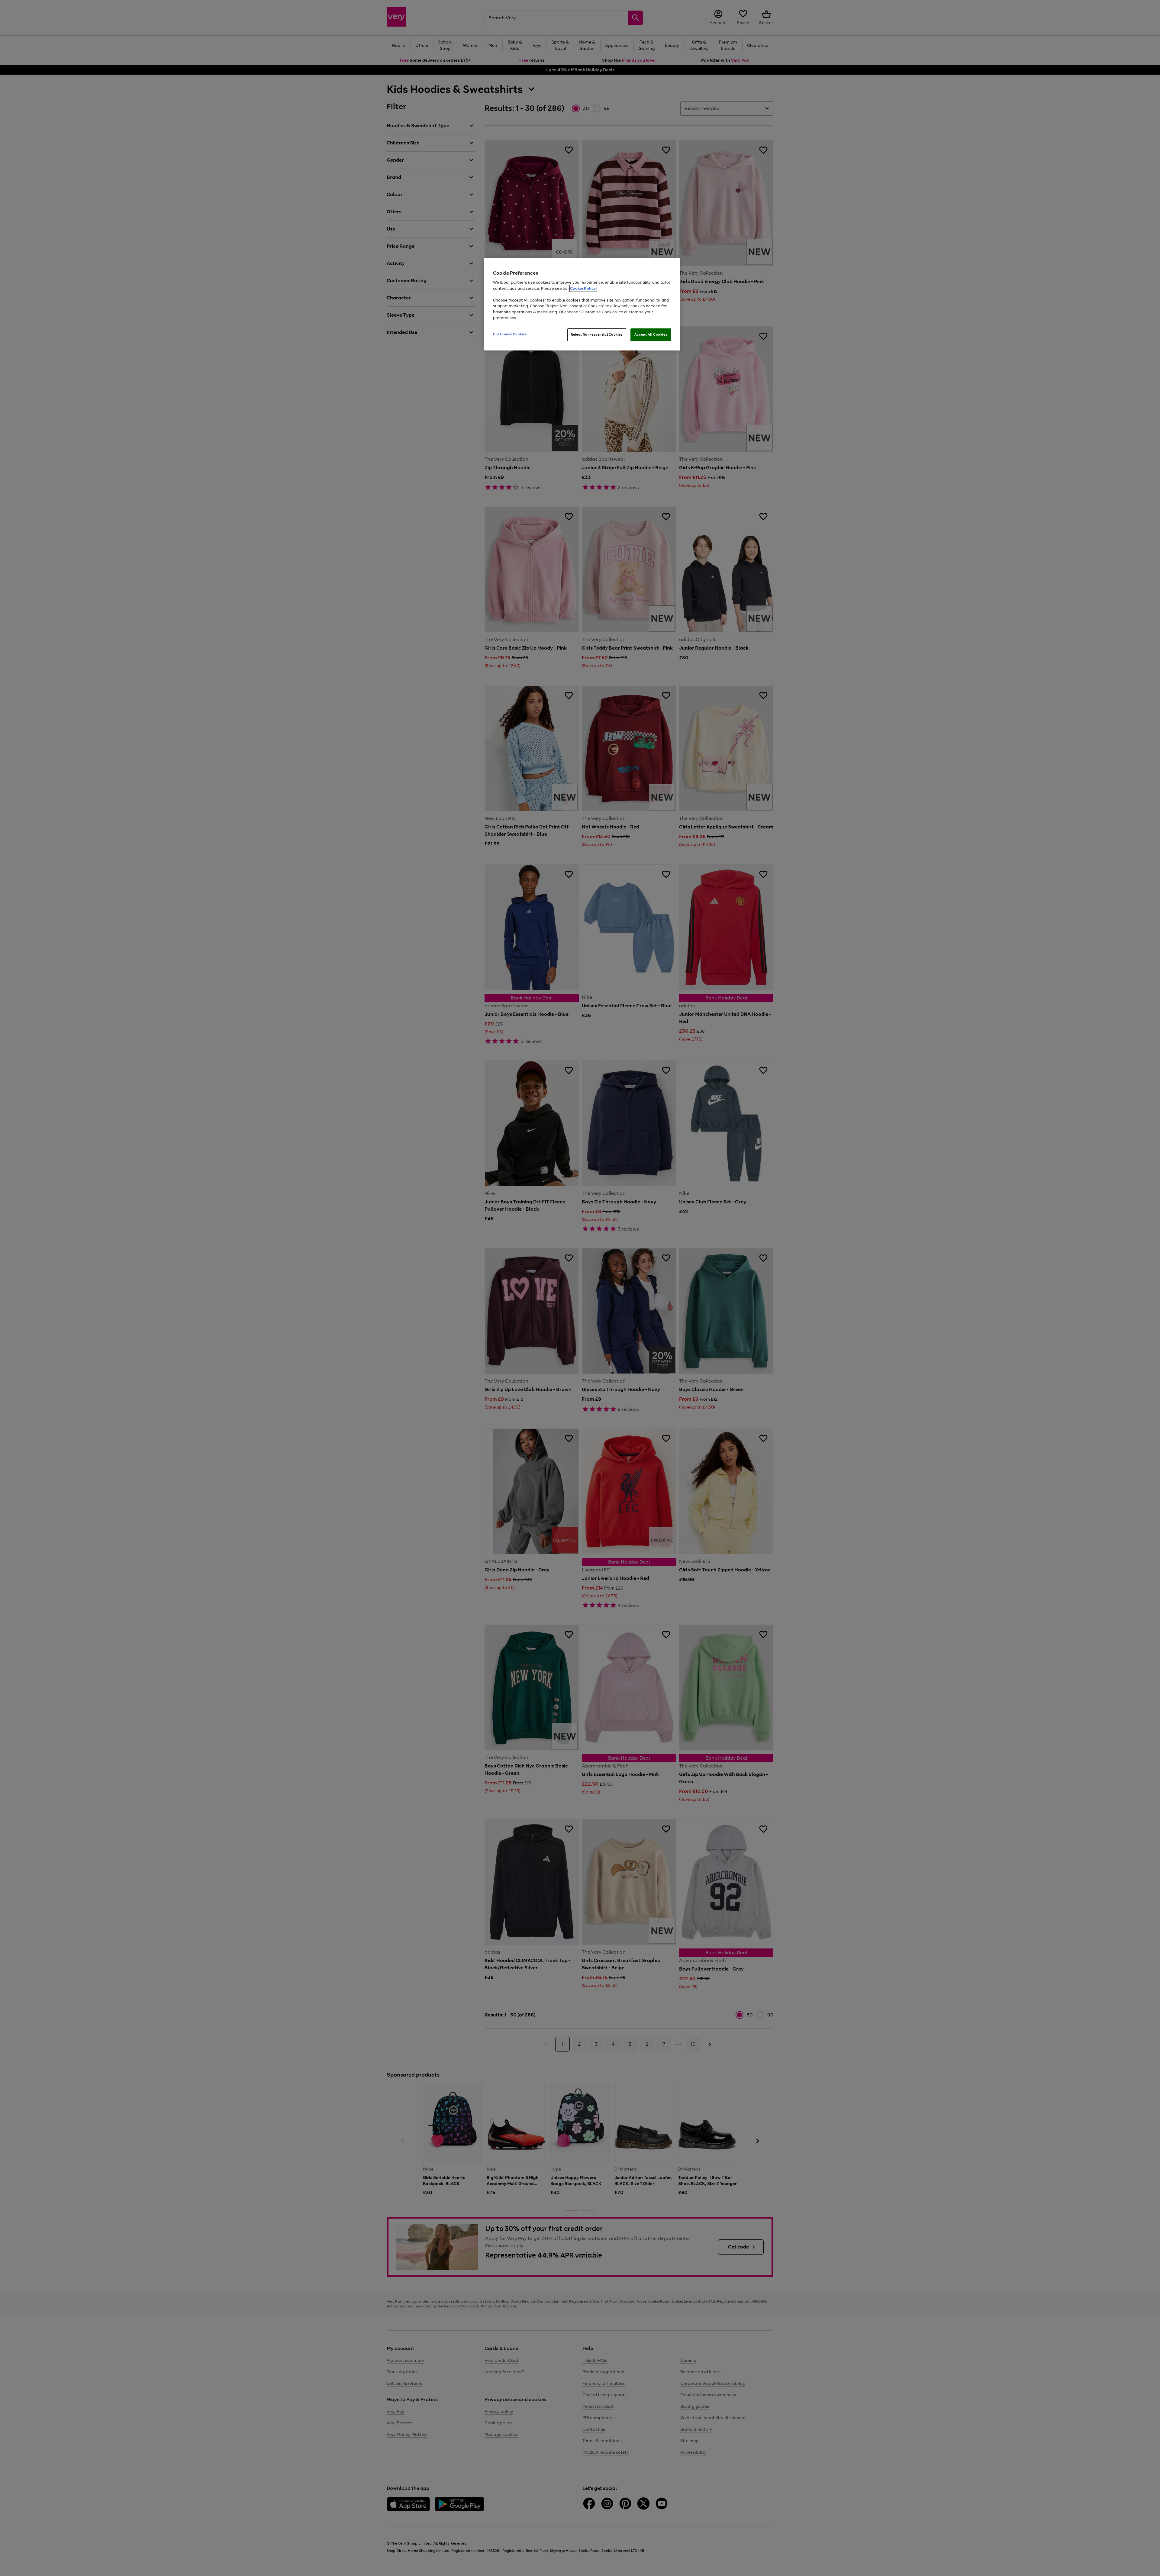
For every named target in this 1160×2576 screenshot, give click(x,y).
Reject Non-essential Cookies (597, 334)
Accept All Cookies (651, 334)
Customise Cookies (510, 334)
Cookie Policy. (583, 288)
